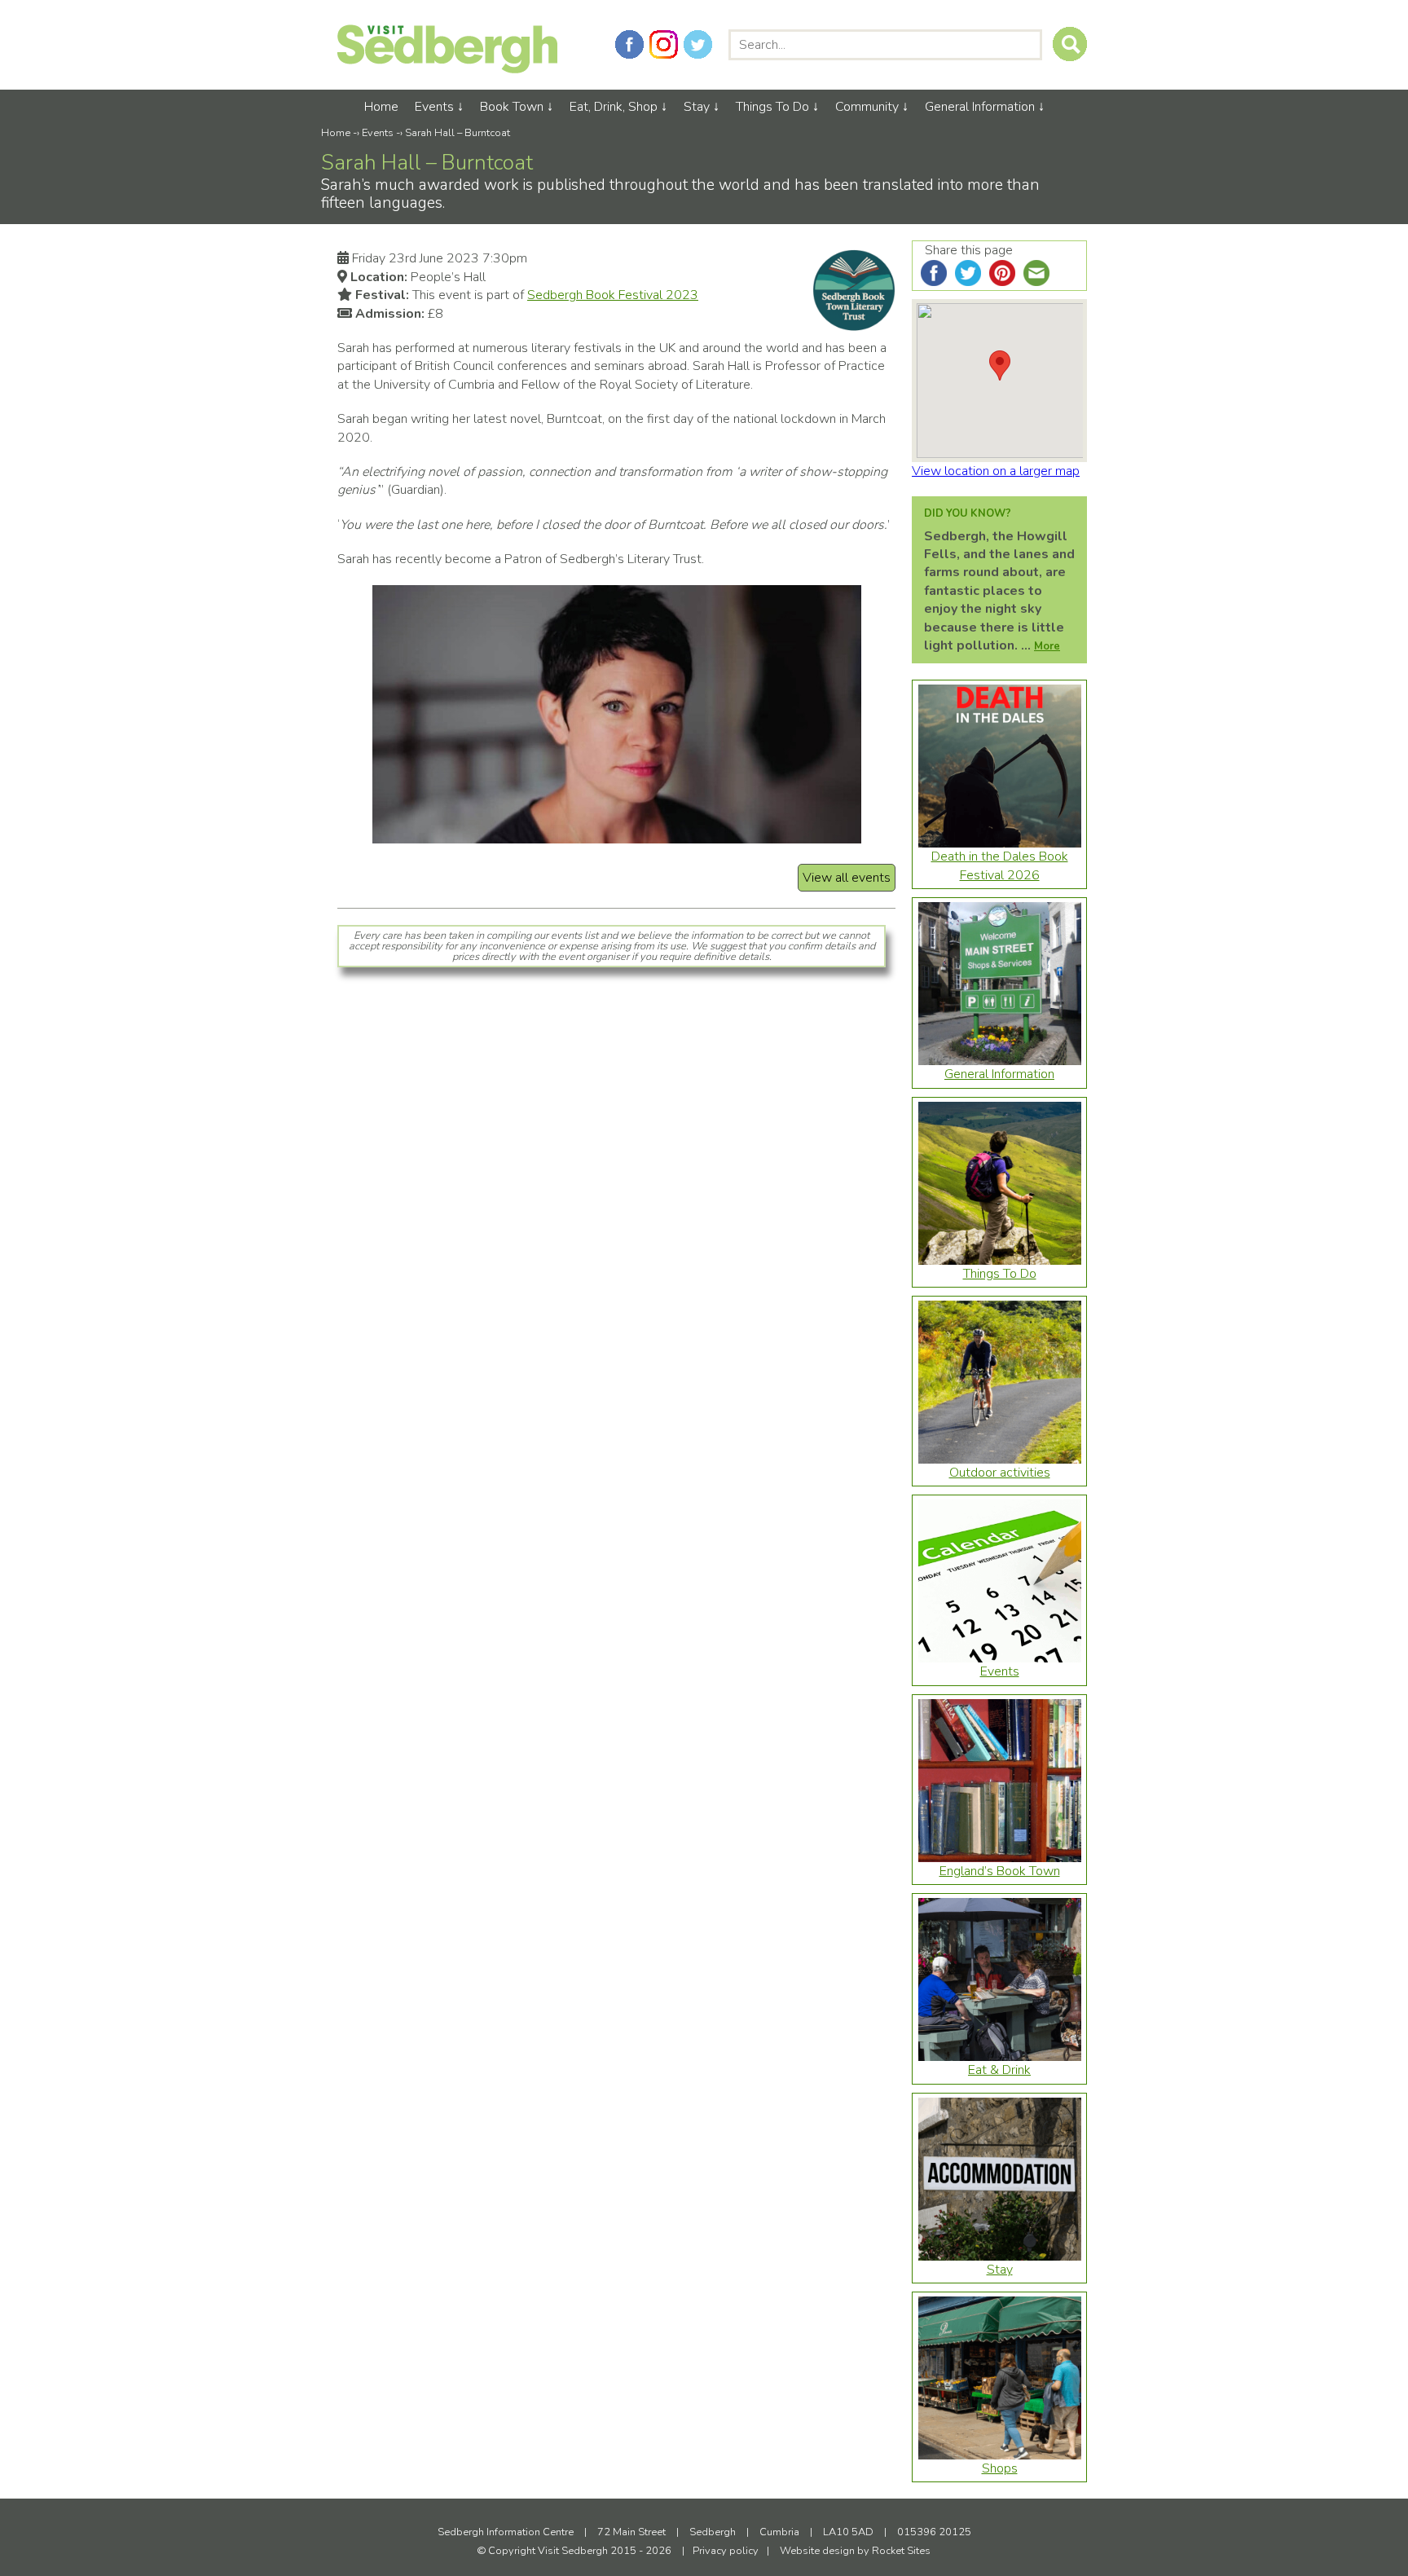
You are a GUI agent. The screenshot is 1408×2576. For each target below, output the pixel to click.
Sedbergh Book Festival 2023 (613, 295)
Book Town (512, 107)
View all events (847, 878)
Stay (697, 107)
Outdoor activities (1000, 1473)
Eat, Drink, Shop (614, 107)
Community (867, 107)
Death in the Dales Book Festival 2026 (1000, 865)
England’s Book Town (1000, 1871)
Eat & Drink (999, 2070)
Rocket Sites (901, 2551)
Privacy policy (726, 2551)
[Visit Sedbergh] (447, 69)
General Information (980, 107)
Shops (1000, 2468)
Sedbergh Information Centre (506, 2532)
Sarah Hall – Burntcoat (458, 133)
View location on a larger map (996, 471)
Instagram (664, 44)
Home (381, 107)
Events (434, 107)
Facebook (629, 44)
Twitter (698, 44)
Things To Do (772, 107)
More (1047, 646)
